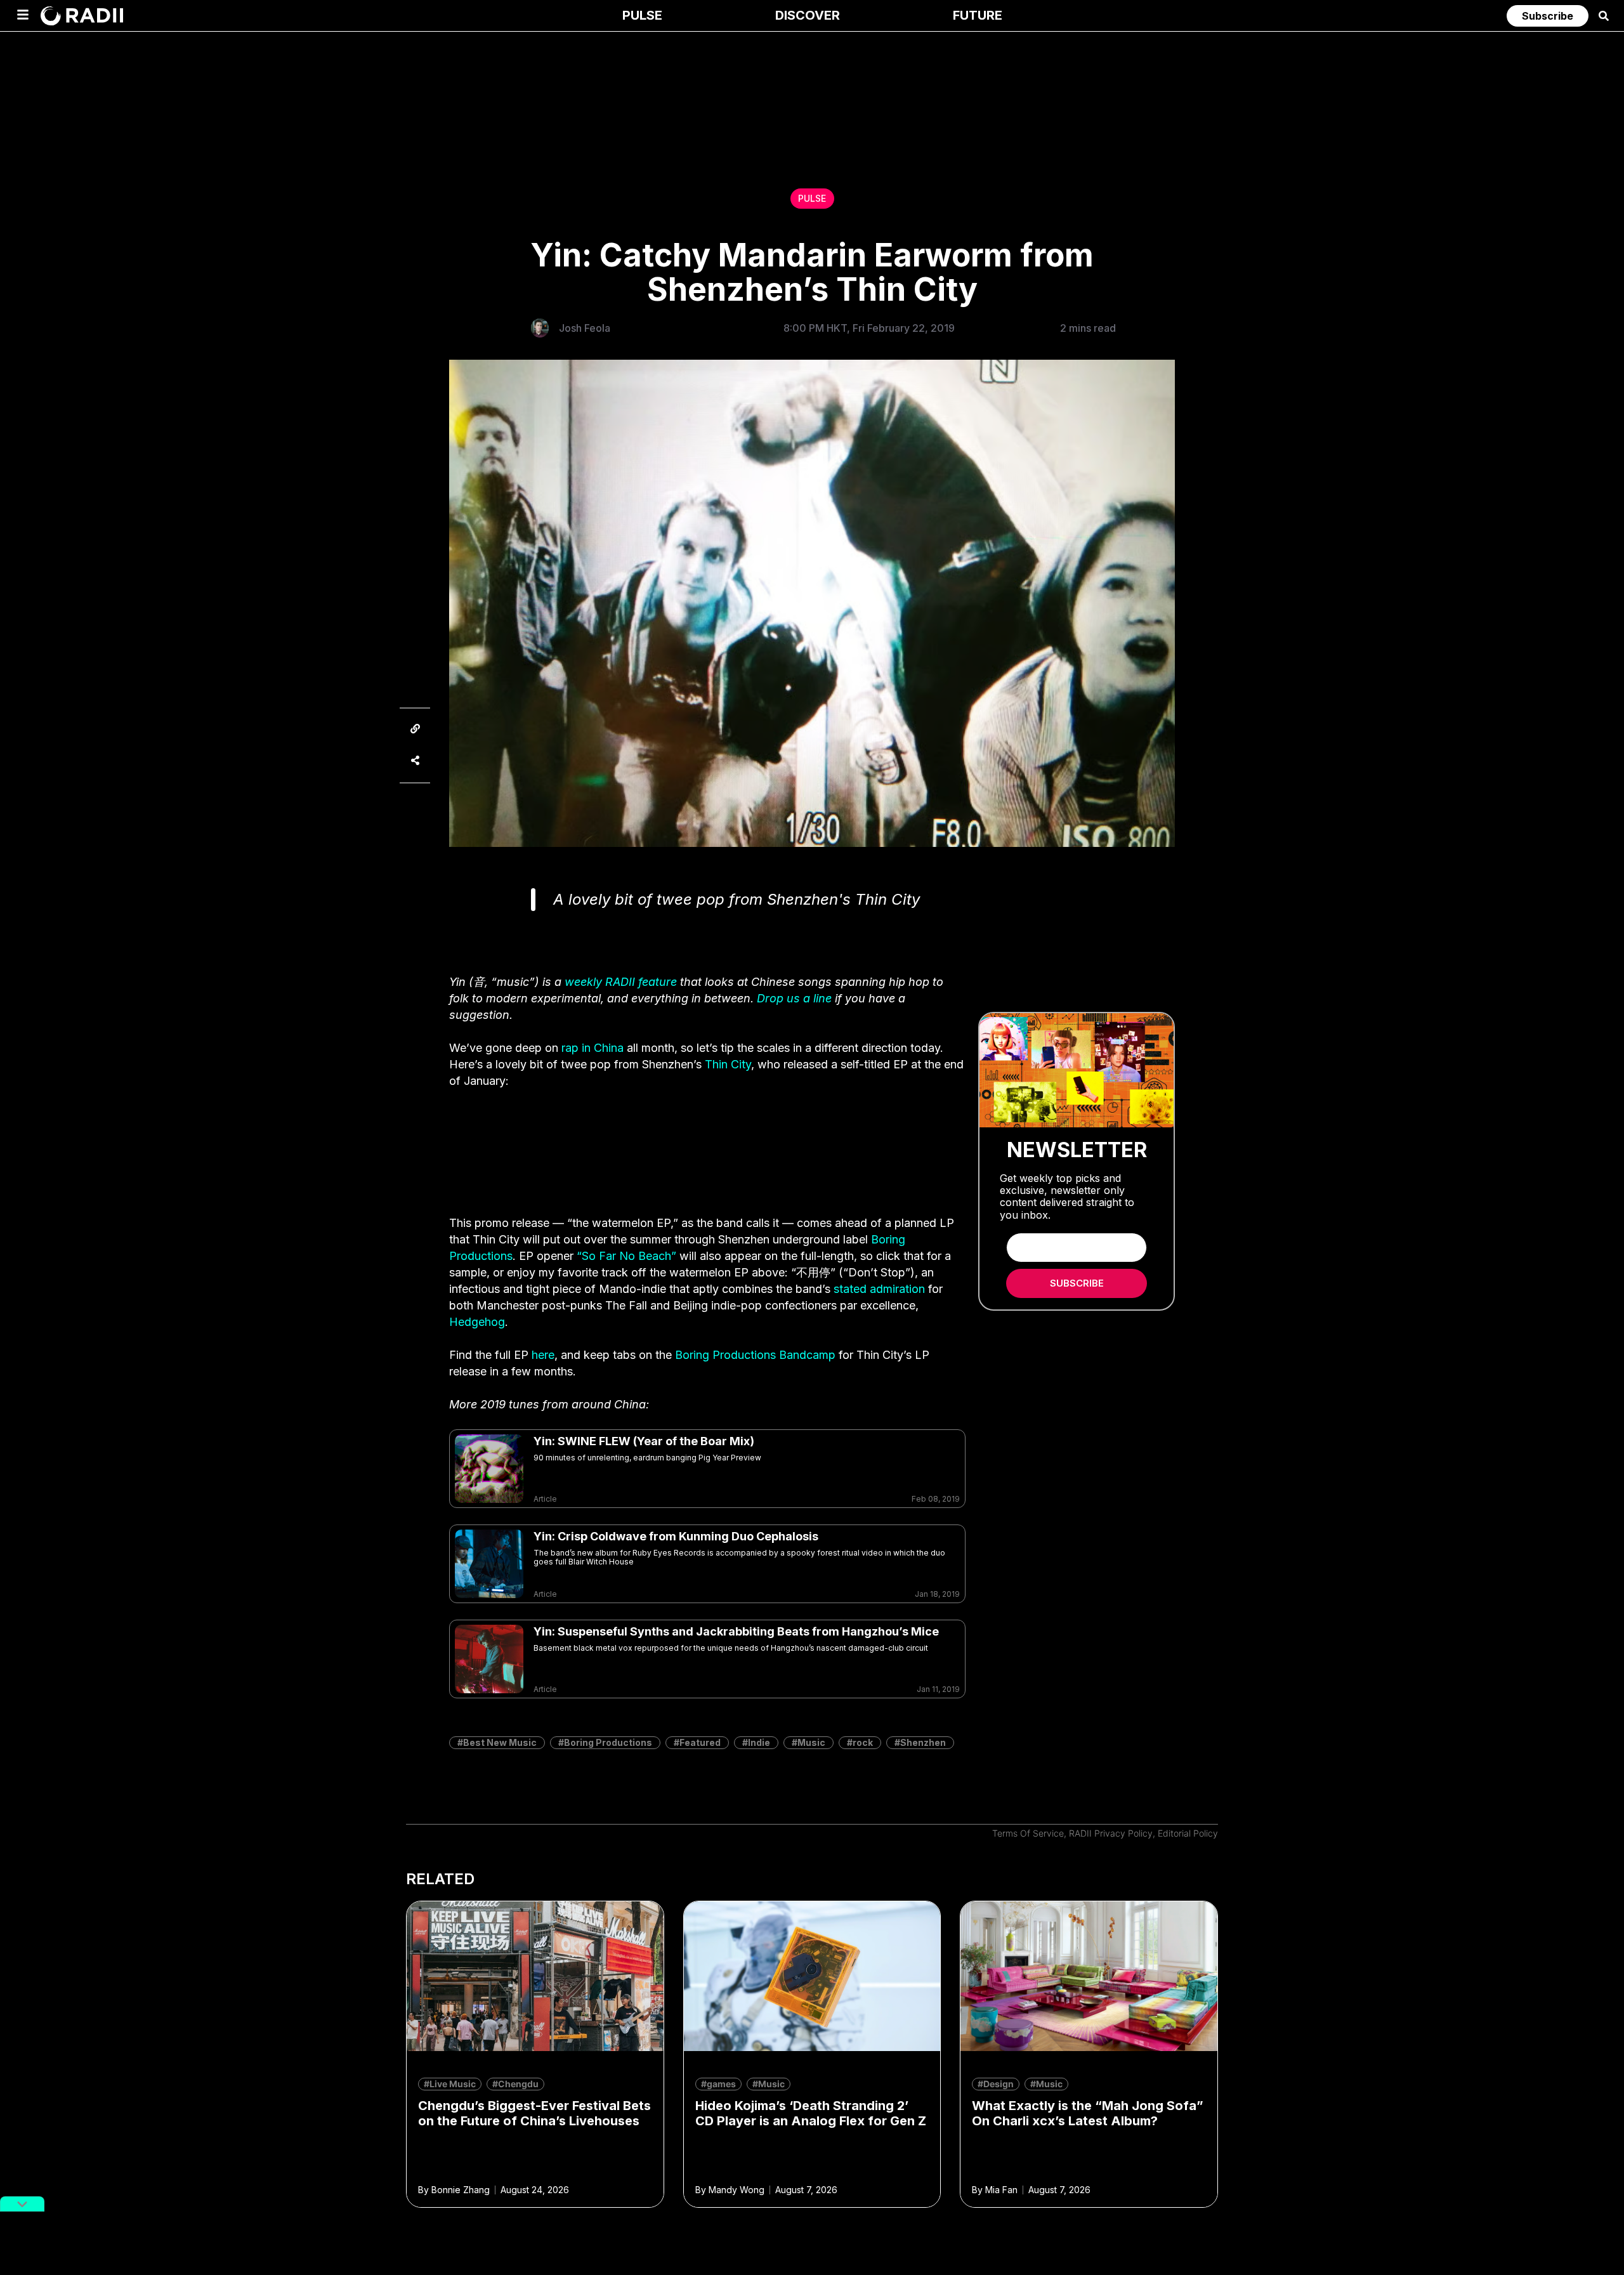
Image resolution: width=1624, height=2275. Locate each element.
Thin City (728, 1064)
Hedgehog (477, 1322)
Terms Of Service (1028, 1833)
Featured (700, 1742)
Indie (759, 1742)
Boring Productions (608, 1742)
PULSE (812, 198)
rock (863, 1742)
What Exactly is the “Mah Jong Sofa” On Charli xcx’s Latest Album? (1088, 2113)
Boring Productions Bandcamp (755, 1355)
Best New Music (500, 1742)
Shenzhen (923, 1742)
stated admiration (879, 1289)
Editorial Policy (1188, 1833)
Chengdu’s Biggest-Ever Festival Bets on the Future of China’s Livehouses (534, 2113)
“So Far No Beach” (626, 1256)
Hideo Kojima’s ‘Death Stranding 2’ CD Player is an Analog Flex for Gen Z (811, 2113)
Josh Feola (585, 328)
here (543, 1355)
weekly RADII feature (621, 982)
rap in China (593, 1048)
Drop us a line (794, 998)
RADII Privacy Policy (1111, 1833)
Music (811, 1742)
